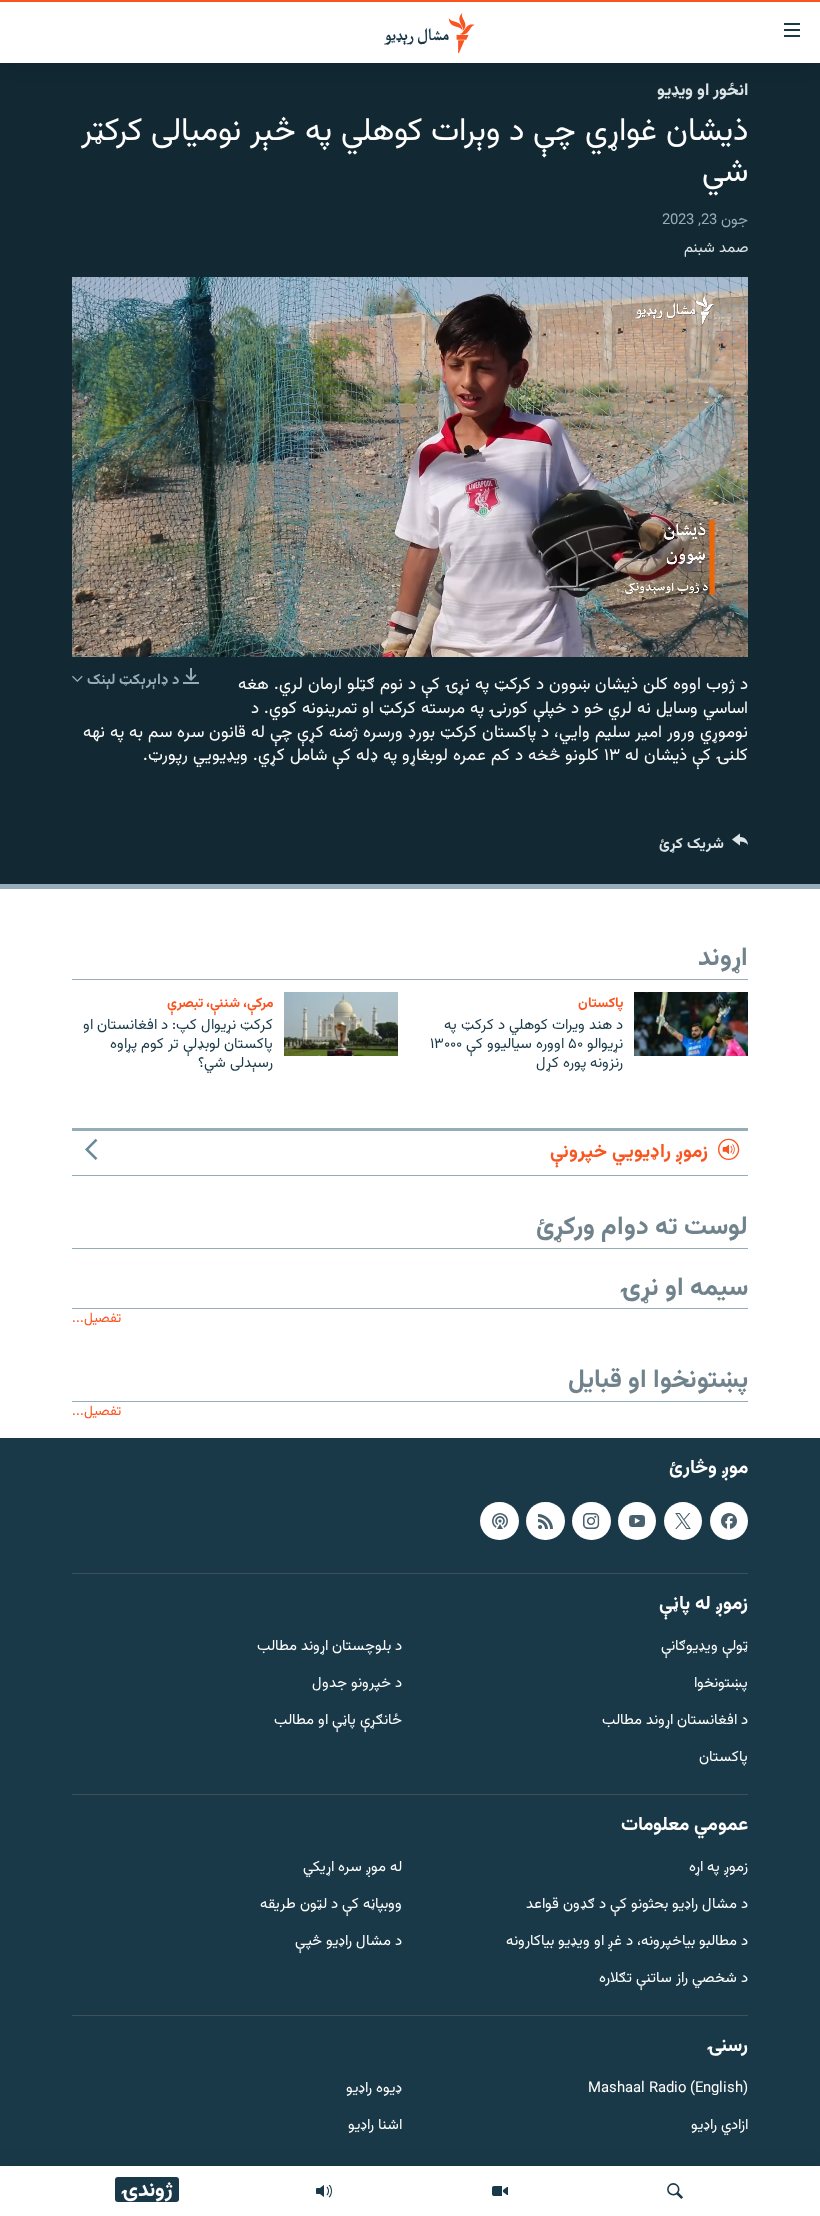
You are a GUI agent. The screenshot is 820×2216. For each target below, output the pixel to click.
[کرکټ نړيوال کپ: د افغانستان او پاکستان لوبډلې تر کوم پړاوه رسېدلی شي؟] (341, 1024)
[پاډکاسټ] (499, 1521)
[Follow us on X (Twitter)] (683, 1521)
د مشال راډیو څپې (348, 1942)
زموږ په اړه (718, 1869)
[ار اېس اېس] (545, 1521)
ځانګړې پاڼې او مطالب (338, 1721)
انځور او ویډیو (702, 91)
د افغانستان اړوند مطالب (675, 1721)
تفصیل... (96, 1318)
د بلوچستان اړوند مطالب (329, 1648)
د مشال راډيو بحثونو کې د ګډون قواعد (637, 1906)
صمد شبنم (716, 248)
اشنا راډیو (375, 2127)
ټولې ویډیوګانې (704, 1648)
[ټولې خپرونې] (324, 2191)
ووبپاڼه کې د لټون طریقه (331, 1906)
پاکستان (600, 1003)
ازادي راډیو (719, 2127)
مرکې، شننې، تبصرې (220, 1003)
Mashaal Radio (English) (668, 2090)
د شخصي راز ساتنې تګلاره (673, 1979)
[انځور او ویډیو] (500, 2191)
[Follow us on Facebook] (729, 1521)
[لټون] (675, 2191)
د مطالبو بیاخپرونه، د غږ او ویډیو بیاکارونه (627, 1942)
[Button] (703, 848)
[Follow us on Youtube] (637, 1521)
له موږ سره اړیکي (352, 1869)
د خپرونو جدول (357, 1685)
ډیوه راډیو (374, 2090)
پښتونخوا (721, 1685)
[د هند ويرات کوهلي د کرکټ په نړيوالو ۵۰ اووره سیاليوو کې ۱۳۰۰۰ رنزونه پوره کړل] (691, 1024)
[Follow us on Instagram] (591, 1521)
